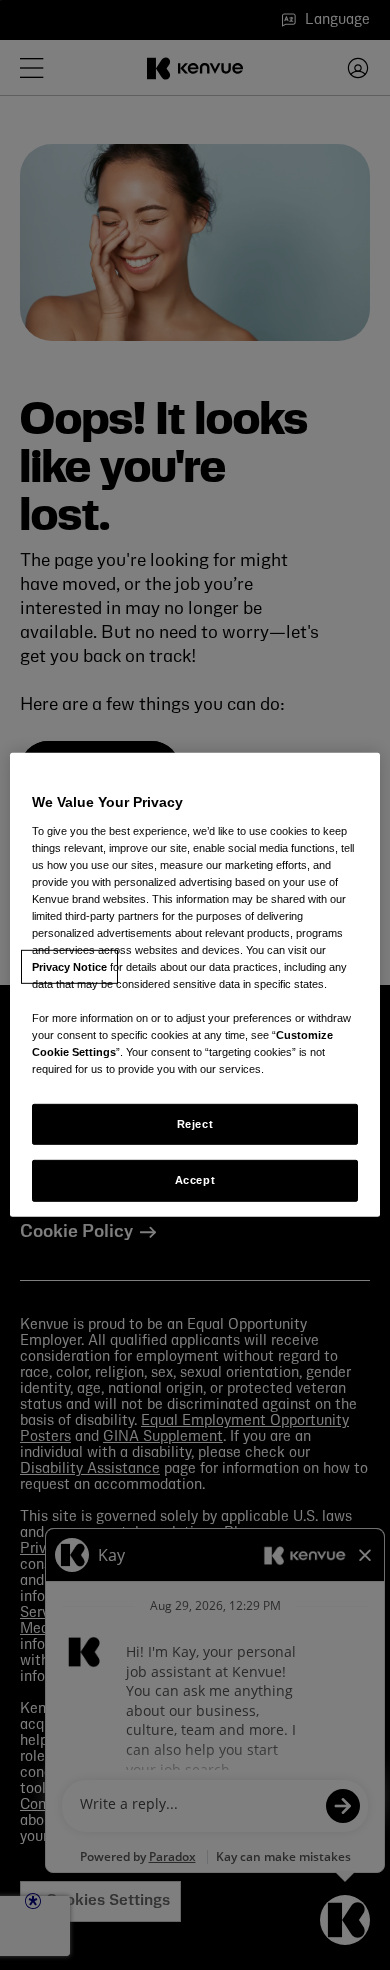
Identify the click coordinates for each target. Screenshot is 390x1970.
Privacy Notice (69, 967)
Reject (195, 1123)
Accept (195, 1180)
